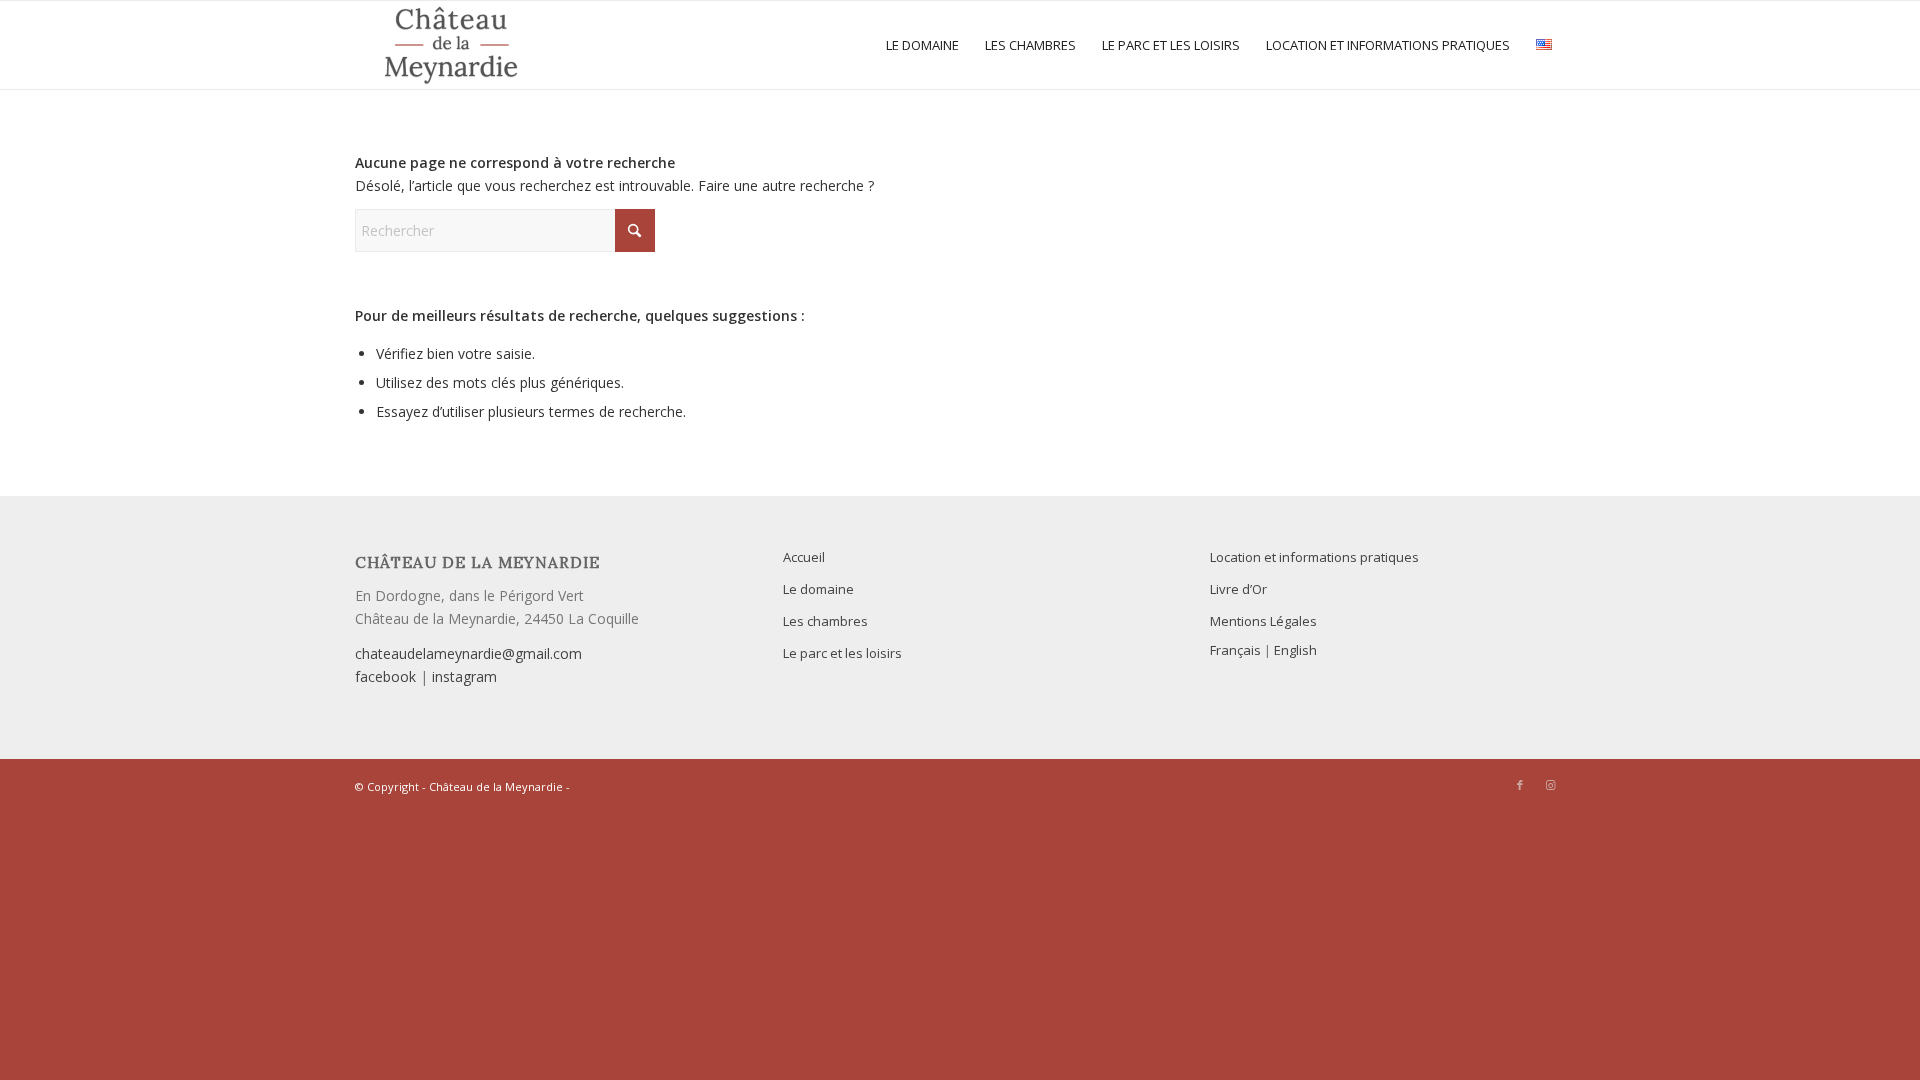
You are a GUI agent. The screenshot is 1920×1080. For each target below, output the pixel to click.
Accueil (804, 557)
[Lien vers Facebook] (1520, 785)
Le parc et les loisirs (842, 653)
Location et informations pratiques (1314, 557)
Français (1235, 650)
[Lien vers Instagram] (1550, 785)
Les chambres (825, 621)
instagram (464, 676)
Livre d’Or (1238, 589)
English (1295, 650)
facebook (385, 676)
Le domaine (818, 589)
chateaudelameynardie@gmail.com (468, 653)
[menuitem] (922, 45)
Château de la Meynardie (496, 786)
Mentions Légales (1263, 621)
